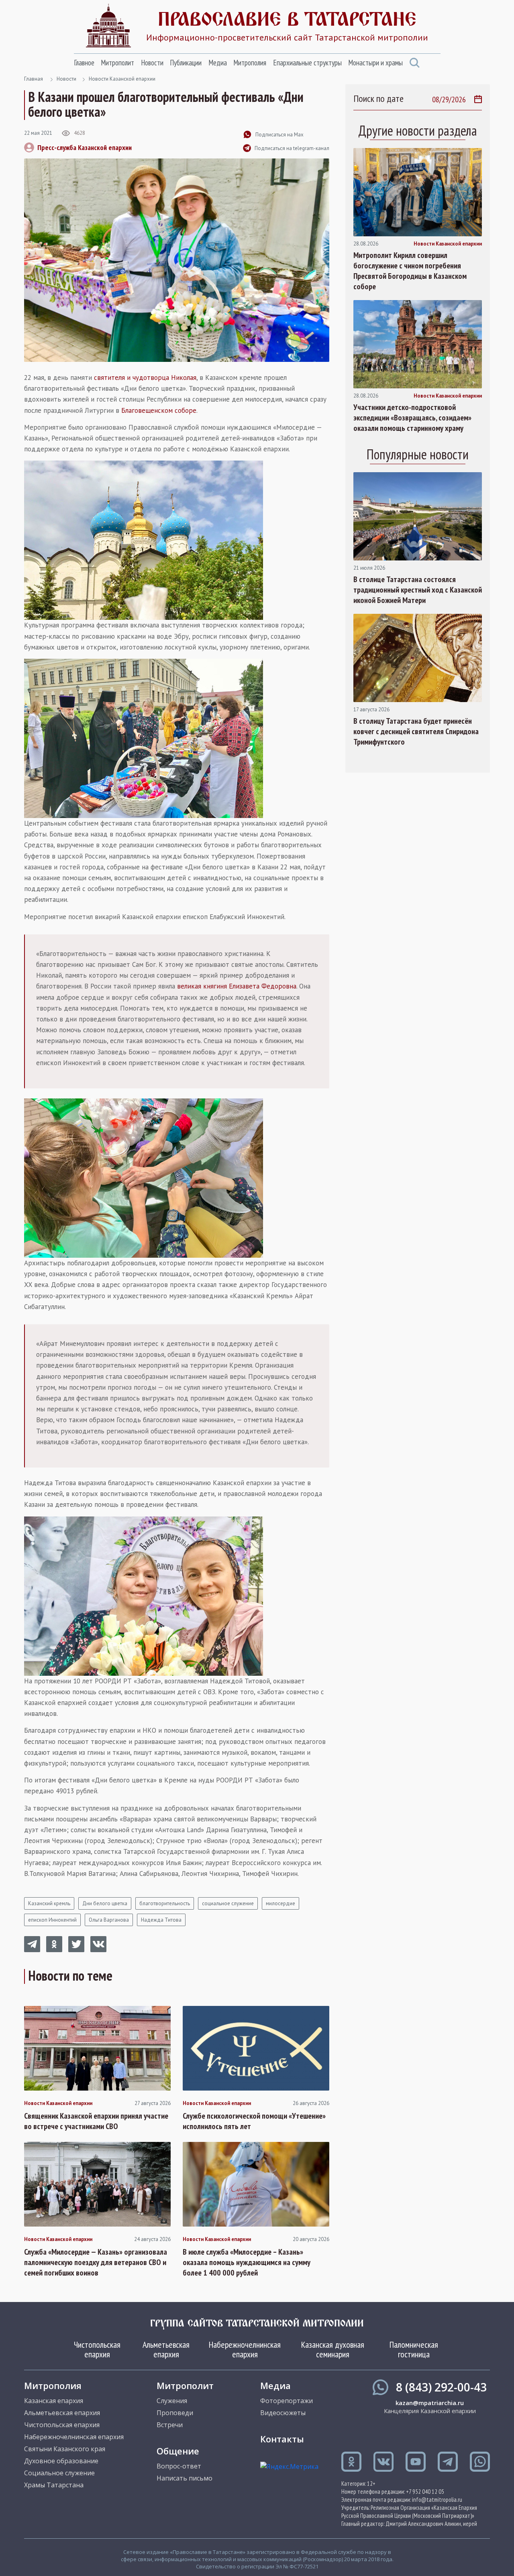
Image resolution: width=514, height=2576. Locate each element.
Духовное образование (61, 2461)
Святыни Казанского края (65, 2449)
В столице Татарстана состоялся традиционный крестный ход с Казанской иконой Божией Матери (418, 590)
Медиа (218, 63)
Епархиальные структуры (307, 63)
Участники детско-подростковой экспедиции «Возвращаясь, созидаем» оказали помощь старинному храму (412, 418)
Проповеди (175, 2413)
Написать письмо (185, 2478)
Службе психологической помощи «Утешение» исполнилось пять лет (254, 2121)
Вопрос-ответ (179, 2466)
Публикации (186, 63)
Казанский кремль (49, 1903)
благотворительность (165, 1903)
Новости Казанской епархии (122, 79)
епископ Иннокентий (52, 1920)
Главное (84, 63)
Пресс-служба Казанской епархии (85, 147)
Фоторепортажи (287, 2401)
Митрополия (250, 63)
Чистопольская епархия (97, 2349)
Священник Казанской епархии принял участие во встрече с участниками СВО (96, 2121)
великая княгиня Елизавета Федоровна (237, 986)
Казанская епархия (54, 2401)
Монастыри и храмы (375, 63)
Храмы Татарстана (54, 2485)
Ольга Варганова (109, 1920)
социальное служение (228, 1903)
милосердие (280, 1903)
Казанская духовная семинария (333, 2349)
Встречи (170, 2425)
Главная (34, 79)
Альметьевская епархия (166, 2349)
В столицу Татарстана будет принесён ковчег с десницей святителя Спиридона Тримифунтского (416, 731)
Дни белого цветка (105, 1903)
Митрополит (117, 63)
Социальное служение (59, 2473)
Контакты (282, 2439)
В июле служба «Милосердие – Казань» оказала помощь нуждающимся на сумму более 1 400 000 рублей (247, 2262)
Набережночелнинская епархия (245, 2349)
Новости (152, 63)
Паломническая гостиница (414, 2349)
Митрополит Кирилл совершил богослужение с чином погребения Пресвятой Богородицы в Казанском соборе (410, 271)
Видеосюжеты (283, 2413)
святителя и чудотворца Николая (145, 378)
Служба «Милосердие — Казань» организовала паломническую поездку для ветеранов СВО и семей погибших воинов (96, 2262)
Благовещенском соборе (159, 410)
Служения (172, 2401)
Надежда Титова (161, 1920)
